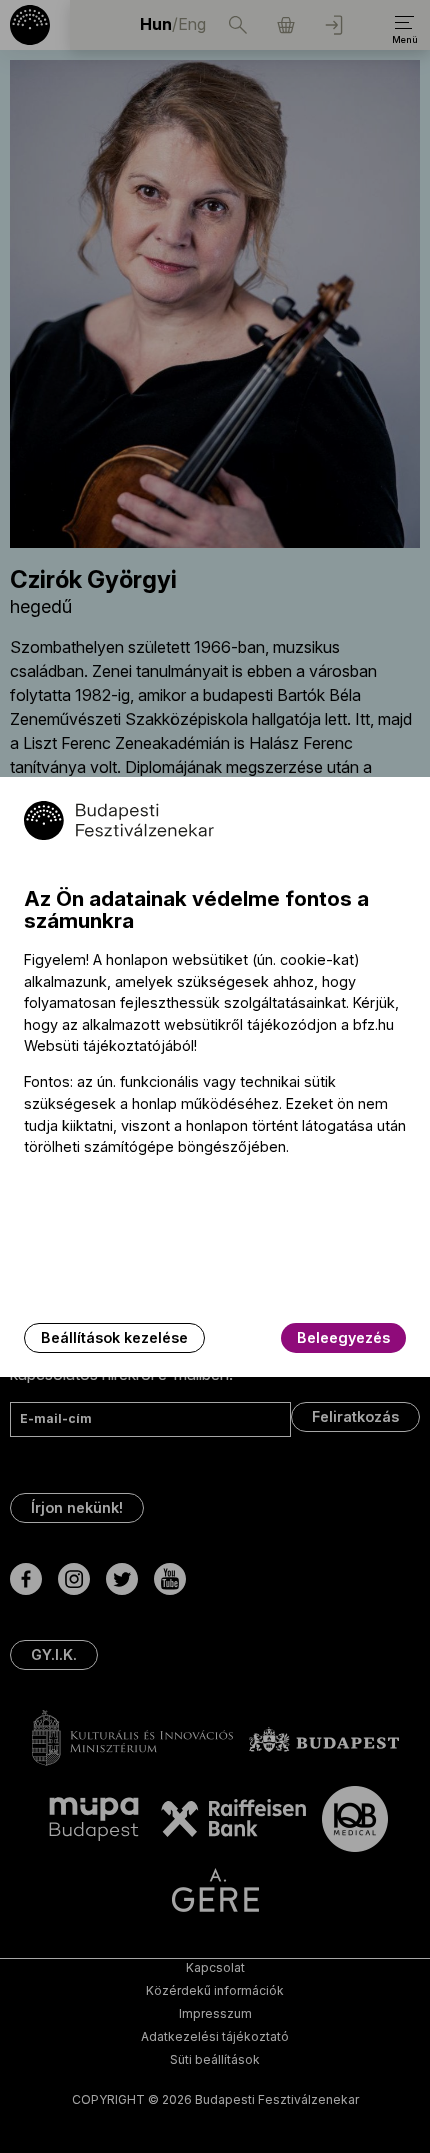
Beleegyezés (343, 1337)
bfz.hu (373, 1024)
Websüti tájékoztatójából (109, 1045)
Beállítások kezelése (114, 1337)
